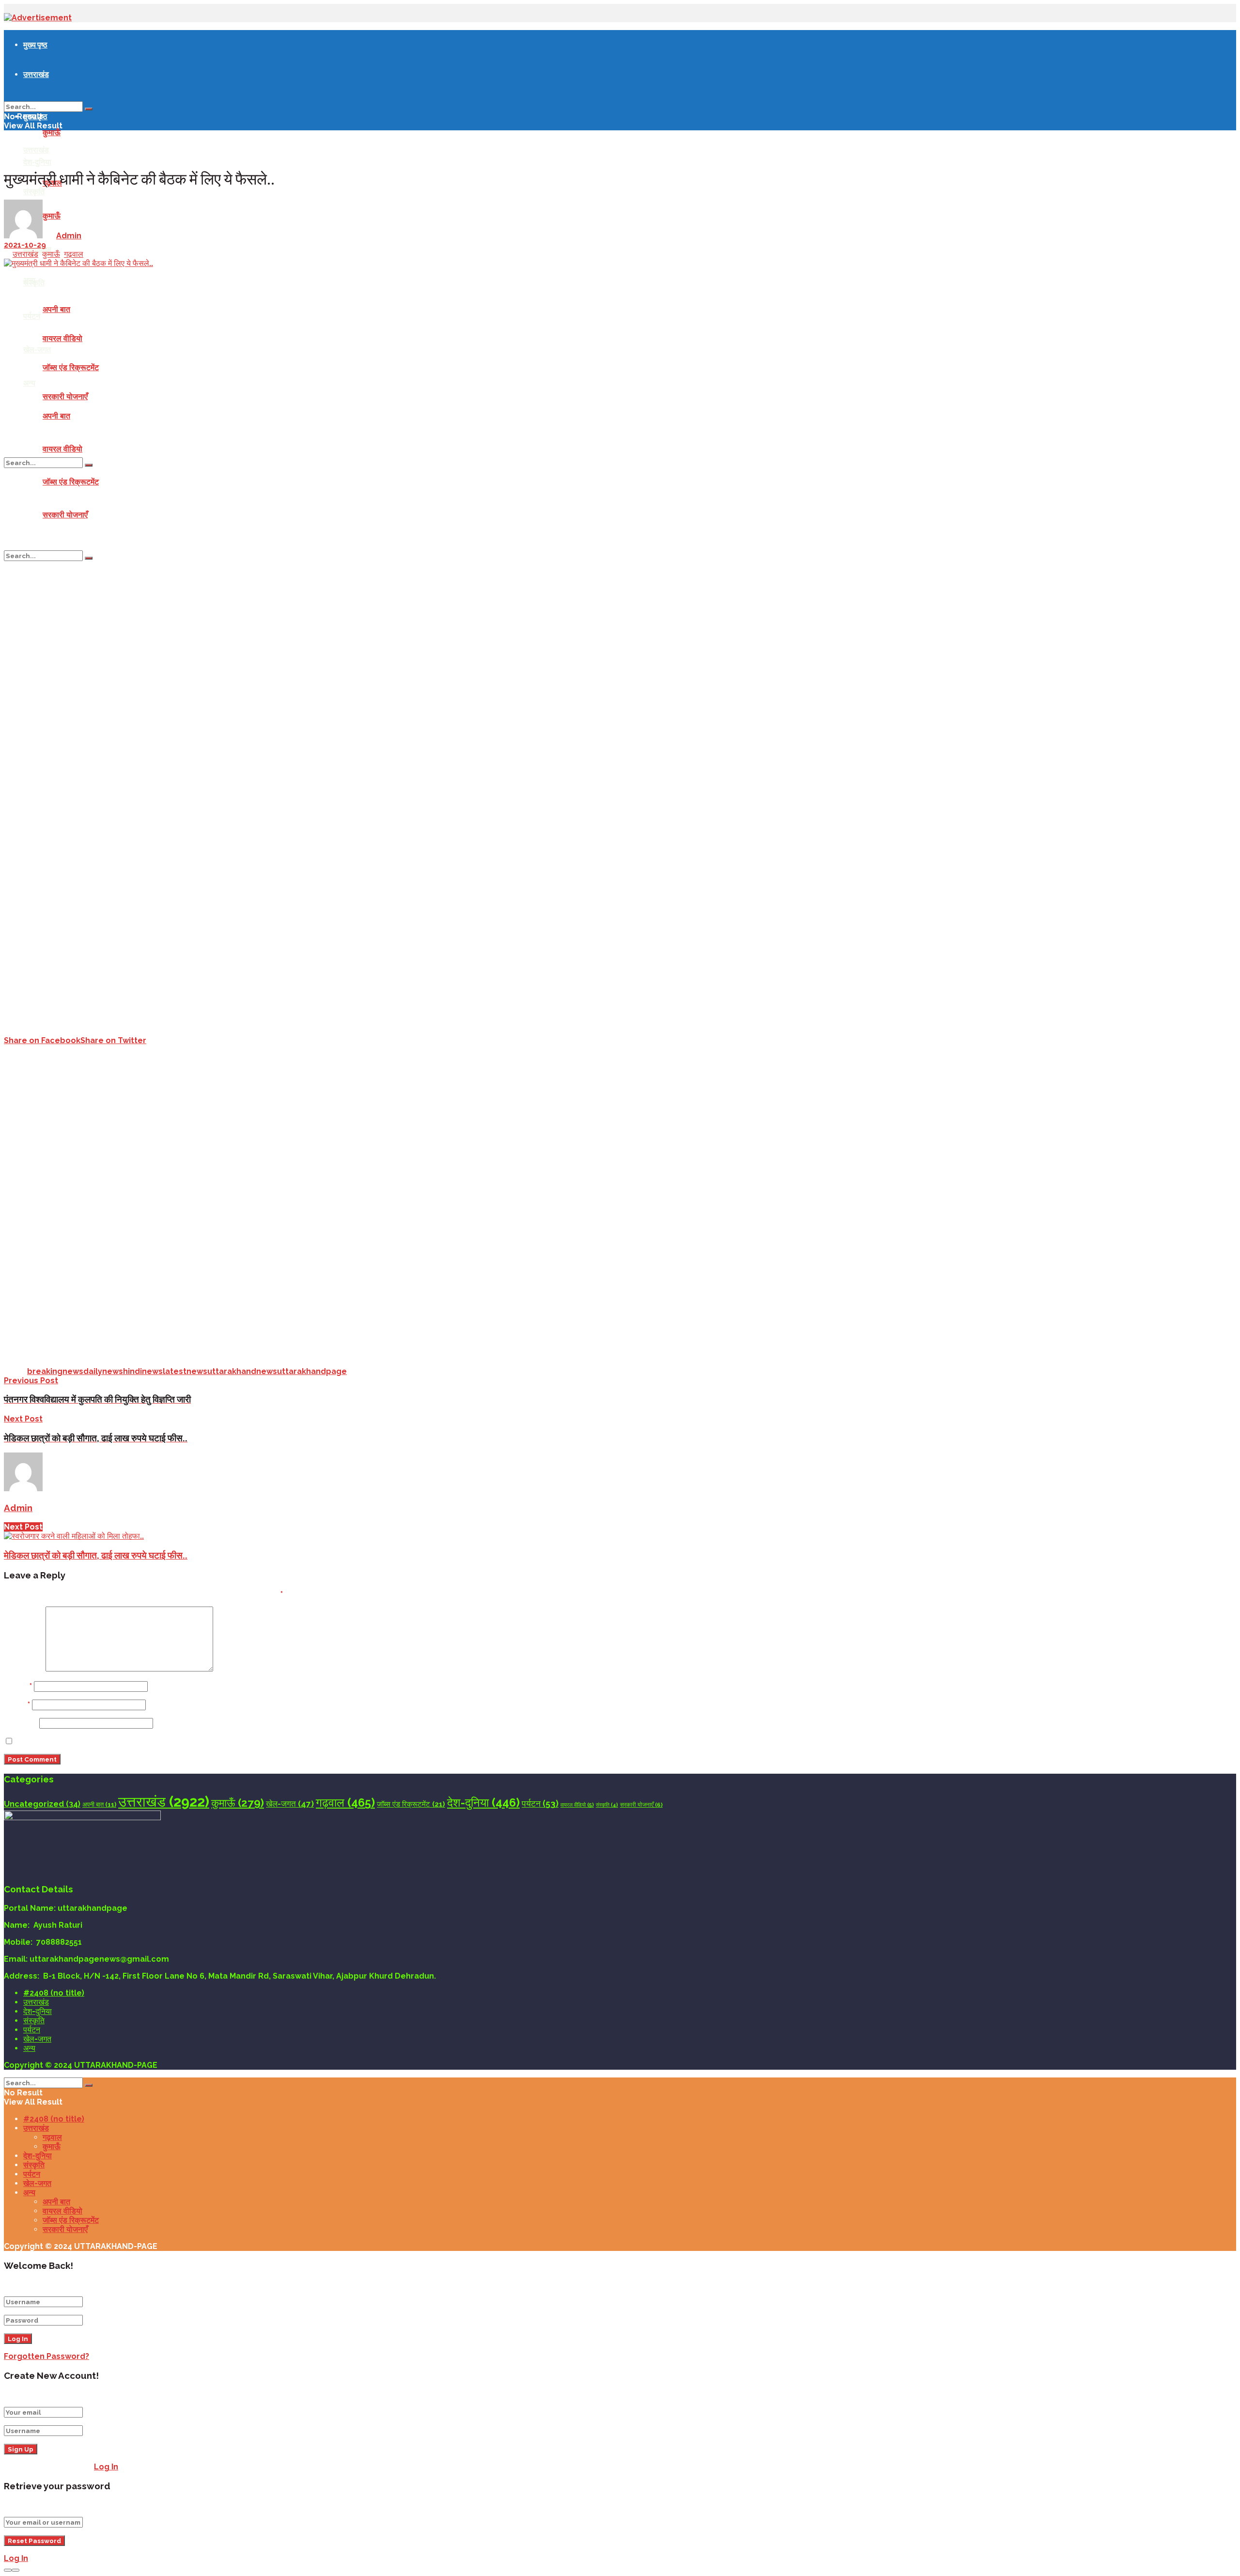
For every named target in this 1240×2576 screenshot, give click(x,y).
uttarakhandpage (312, 1371)
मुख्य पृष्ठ (35, 45)
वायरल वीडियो (62, 338)
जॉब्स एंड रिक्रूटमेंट (71, 367)
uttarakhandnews (242, 1371)
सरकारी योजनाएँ (65, 397)
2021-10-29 (25, 245)
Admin (69, 236)
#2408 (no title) (54, 1993)
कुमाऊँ (52, 133)
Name (18, 1686)
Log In (106, 2467)
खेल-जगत (37, 349)
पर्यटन (32, 316)
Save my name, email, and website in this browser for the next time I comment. (173, 1741)
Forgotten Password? (46, 2356)
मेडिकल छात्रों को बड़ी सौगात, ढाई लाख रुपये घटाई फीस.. (96, 1555)
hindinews (143, 1371)
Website (21, 1723)
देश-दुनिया (37, 162)
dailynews (103, 1371)
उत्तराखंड (36, 74)
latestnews (185, 1371)
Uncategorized (42, 1804)
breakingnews (55, 1371)
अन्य (29, 383)
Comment (24, 1669)
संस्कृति (34, 282)
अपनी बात (56, 309)
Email (17, 1705)
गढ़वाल (74, 254)
